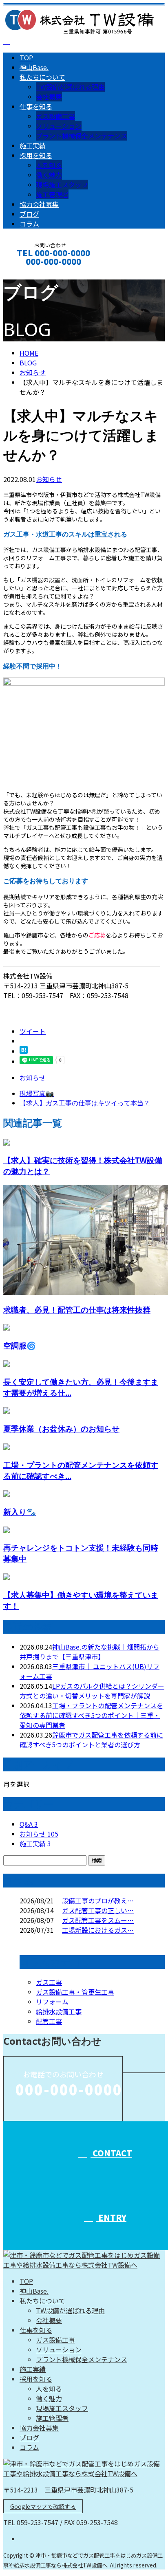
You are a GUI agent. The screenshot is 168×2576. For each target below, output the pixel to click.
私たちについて (42, 77)
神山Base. (34, 67)
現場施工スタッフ (62, 185)
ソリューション (59, 126)
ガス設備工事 (55, 116)
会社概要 (49, 97)
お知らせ (49, 479)
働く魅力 (49, 175)
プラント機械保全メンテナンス (82, 136)
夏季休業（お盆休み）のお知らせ (61, 1429)
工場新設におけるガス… (98, 1930)
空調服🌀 (20, 1345)
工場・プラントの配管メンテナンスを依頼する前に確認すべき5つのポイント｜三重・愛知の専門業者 (91, 1715)
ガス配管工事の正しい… (98, 1910)
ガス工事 (49, 1982)
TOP (26, 57)
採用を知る (36, 155)
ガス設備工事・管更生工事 (75, 1992)
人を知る (49, 165)
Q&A (29, 1824)
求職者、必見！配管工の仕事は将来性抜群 (77, 1310)
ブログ (29, 214)
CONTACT (32, 272)
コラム (29, 224)
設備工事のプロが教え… (98, 1901)
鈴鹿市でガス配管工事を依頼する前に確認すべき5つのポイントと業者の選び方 (91, 1740)
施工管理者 (52, 194)
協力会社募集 (39, 204)
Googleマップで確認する (43, 2506)
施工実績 (33, 145)
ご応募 (97, 935)
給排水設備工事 (59, 2011)
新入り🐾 (20, 1512)
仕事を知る (36, 106)
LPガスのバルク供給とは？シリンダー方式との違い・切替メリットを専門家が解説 (92, 1691)
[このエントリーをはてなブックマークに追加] (24, 1051)
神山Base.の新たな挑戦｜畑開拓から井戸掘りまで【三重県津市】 (90, 1652)
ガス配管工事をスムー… (98, 1920)
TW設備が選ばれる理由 (70, 87)
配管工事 (49, 2021)
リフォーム (52, 2002)
